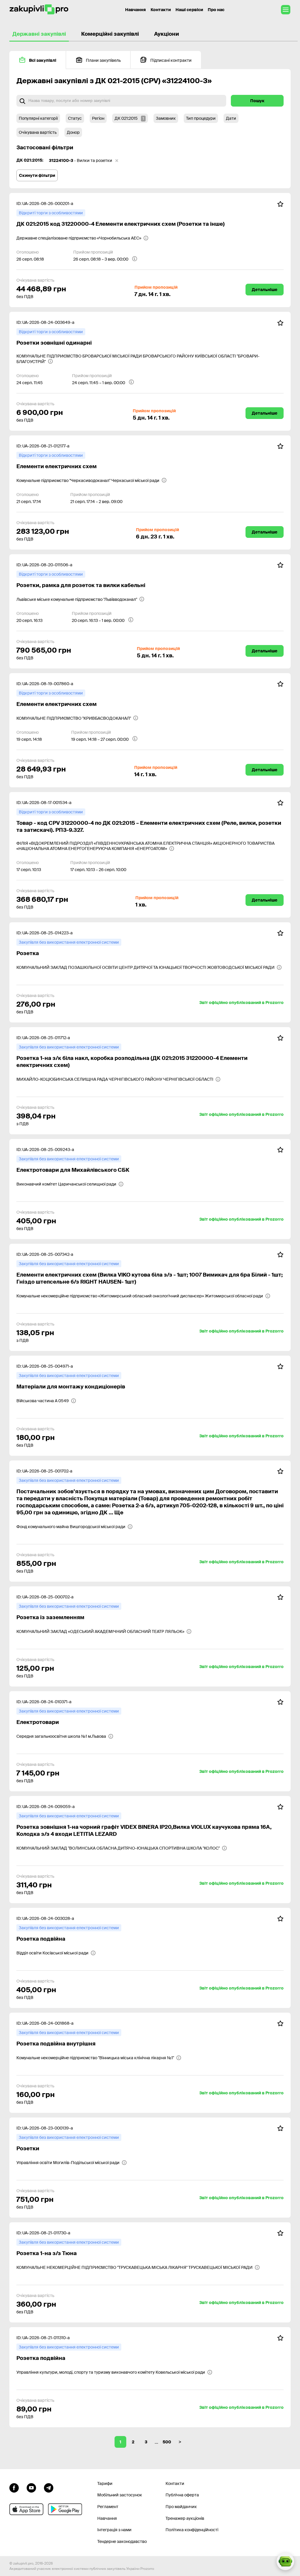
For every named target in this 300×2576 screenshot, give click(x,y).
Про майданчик (181, 2507)
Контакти (161, 10)
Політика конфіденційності (192, 2530)
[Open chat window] (285, 2561)
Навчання (135, 10)
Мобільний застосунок (120, 2495)
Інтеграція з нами (114, 2530)
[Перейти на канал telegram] (49, 2487)
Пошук (257, 101)
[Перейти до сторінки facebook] (14, 2487)
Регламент (108, 2507)
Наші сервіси (189, 10)
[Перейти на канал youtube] (31, 2487)
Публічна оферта (182, 2495)
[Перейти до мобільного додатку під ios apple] (26, 2509)
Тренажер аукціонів (185, 2518)
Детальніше (265, 290)
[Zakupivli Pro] (39, 10)
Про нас (216, 10)
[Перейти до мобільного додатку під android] (65, 2509)
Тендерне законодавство (122, 2541)
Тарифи (105, 2483)
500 (167, 2442)
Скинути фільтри (37, 175)
